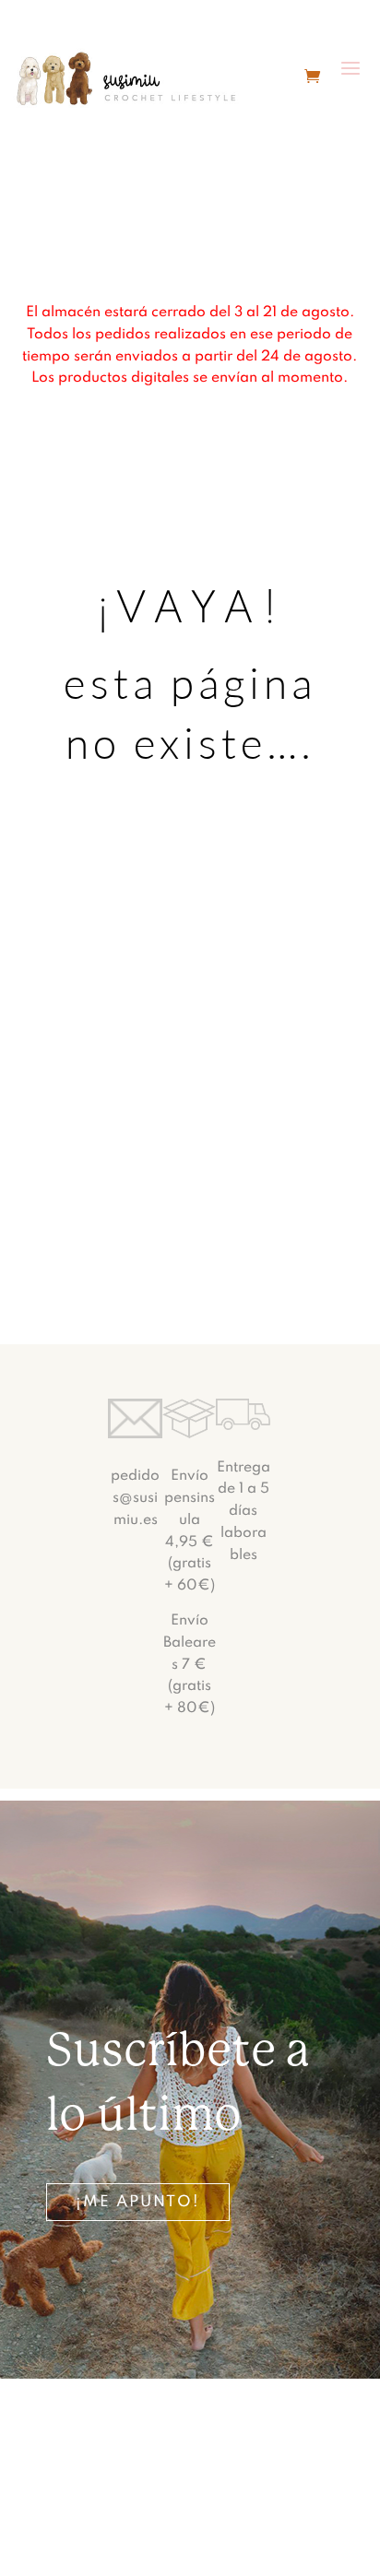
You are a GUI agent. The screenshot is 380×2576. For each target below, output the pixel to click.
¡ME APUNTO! (138, 2202)
